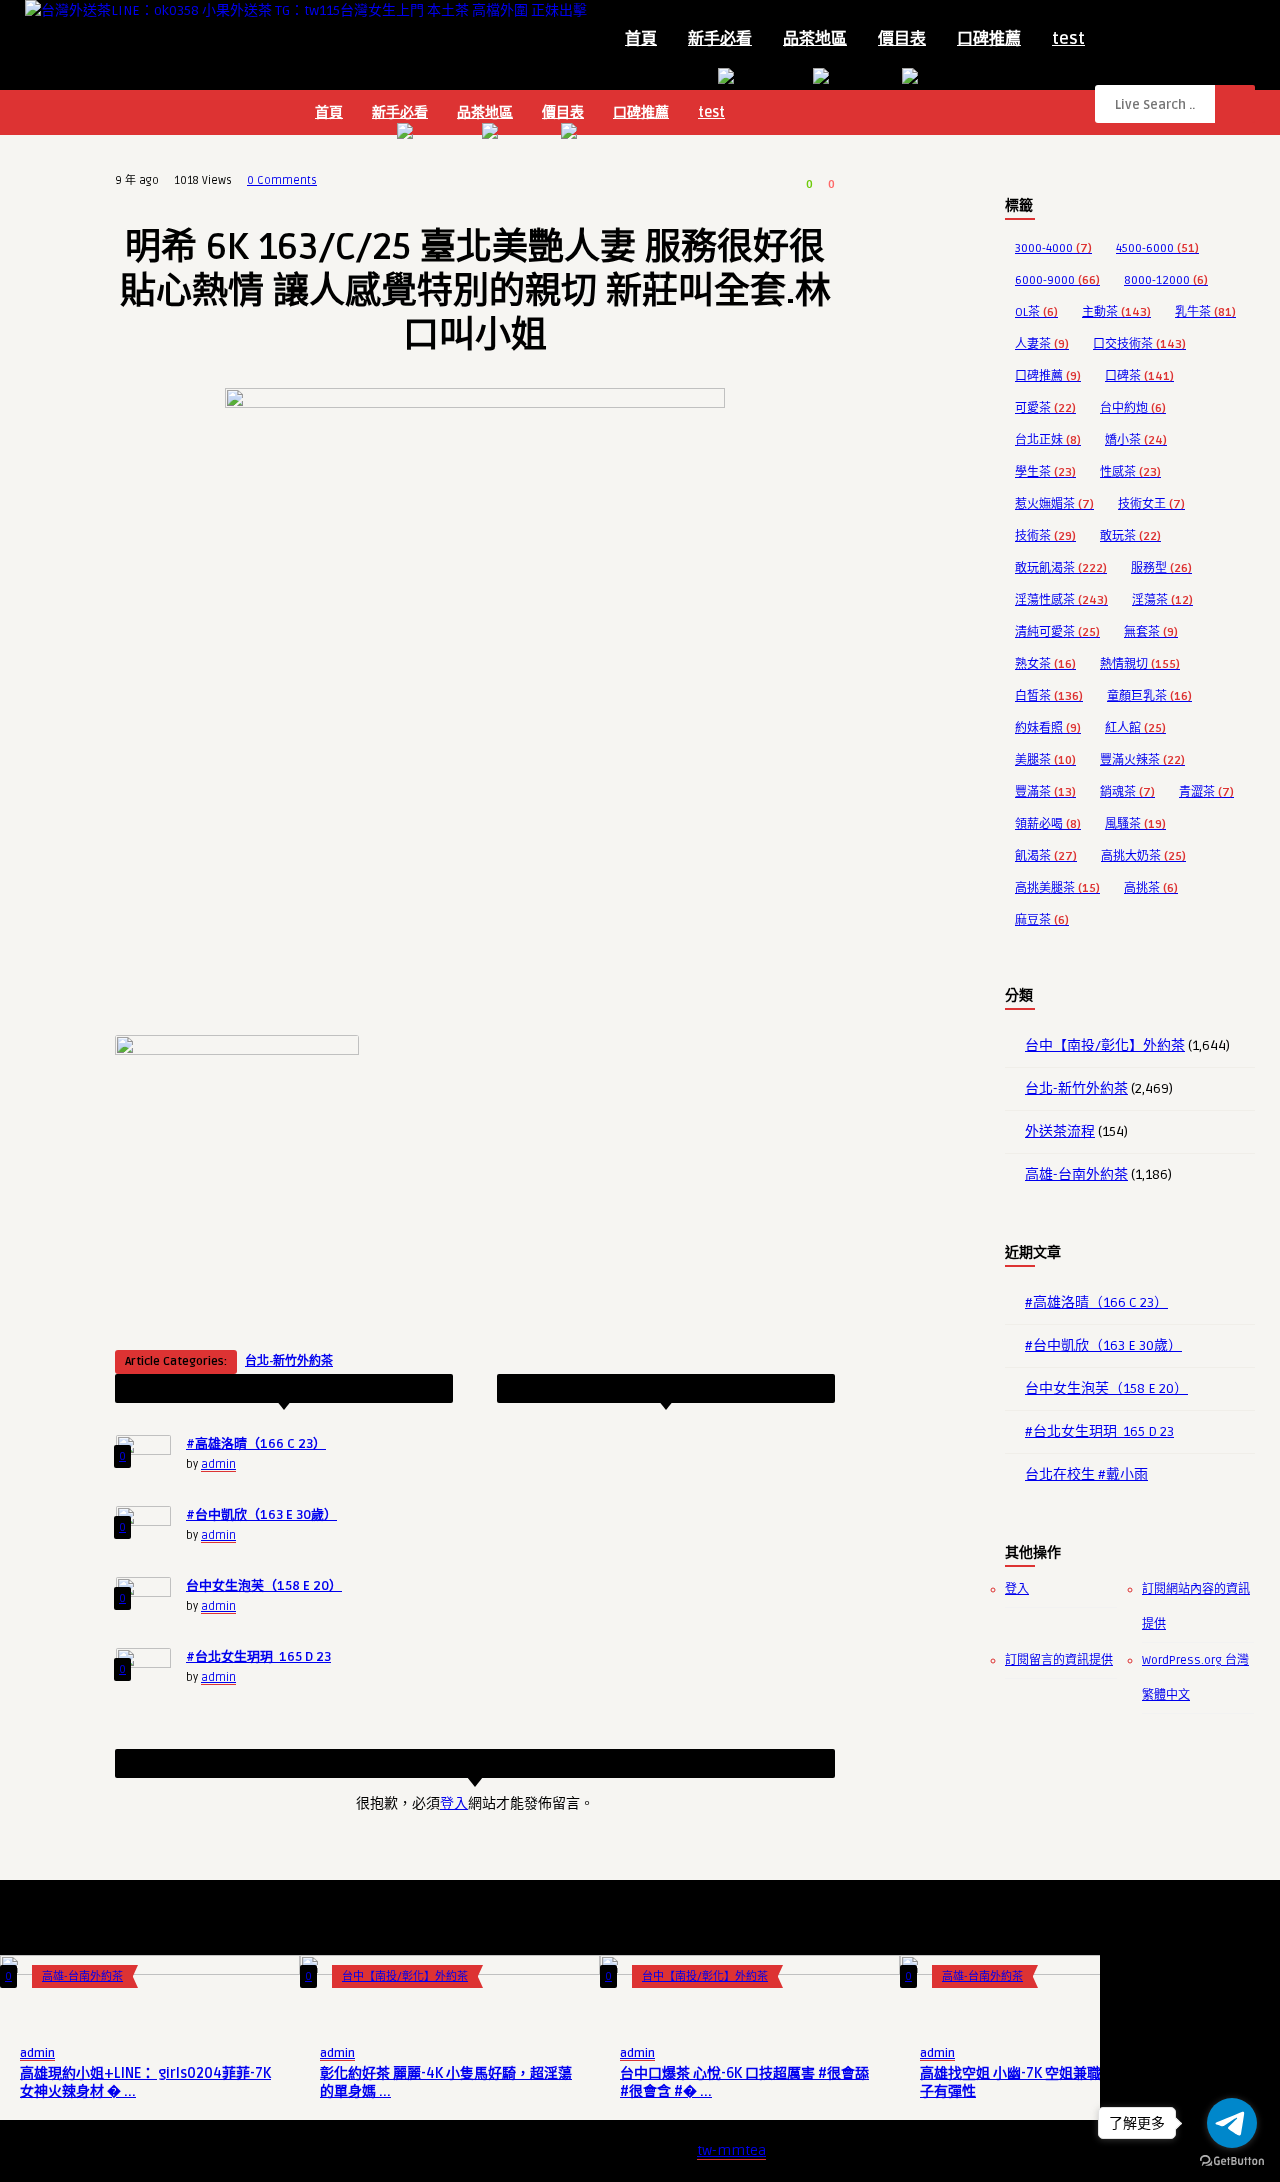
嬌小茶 (1136, 440)
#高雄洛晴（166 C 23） (256, 1444)
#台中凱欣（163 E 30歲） (261, 1515)
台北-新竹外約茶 (289, 1361)
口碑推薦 (989, 39)
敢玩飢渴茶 (1061, 568)
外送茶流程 (1060, 1131)
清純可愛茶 (1057, 632)
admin (218, 1464)
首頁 (641, 39)
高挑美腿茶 (1057, 888)
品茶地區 (815, 39)
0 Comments (282, 180)
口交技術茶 (1139, 344)
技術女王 (1151, 504)
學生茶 (1045, 472)
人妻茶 (1042, 344)
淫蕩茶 (1162, 600)
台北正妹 (1048, 440)
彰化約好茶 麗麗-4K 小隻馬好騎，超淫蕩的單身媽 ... (446, 2082)
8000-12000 (1166, 280)
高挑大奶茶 (1143, 856)
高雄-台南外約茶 (1076, 1174)
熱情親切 (1140, 664)
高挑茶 (1151, 888)
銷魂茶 (1127, 792)
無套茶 (1151, 632)
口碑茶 (1139, 376)
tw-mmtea (731, 2150)
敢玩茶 (1130, 536)
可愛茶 (1045, 408)
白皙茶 (1049, 696)
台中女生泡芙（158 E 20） (264, 1586)
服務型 (1161, 568)
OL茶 (1036, 312)
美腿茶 (1045, 760)
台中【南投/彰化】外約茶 (1105, 1045)
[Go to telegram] (1232, 2123)
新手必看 (720, 39)
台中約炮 (1133, 408)
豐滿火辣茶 (1142, 760)
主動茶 (1116, 312)
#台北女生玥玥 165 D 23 (258, 1657)
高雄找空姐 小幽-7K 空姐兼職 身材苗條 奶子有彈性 (1048, 2082)
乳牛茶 (1205, 312)
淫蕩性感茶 (1061, 600)
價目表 (902, 39)
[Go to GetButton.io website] (1232, 2161)
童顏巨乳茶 (1149, 696)
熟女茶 (1045, 664)
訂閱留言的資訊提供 (1059, 1660)
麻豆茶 (1042, 920)
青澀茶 (1206, 792)
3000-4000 (1053, 248)
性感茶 (1130, 472)
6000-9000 (1057, 280)
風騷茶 (1135, 824)
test (1068, 39)
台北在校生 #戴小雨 (1086, 1474)
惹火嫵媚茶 (1054, 504)
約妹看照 (1048, 728)
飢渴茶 (1046, 856)
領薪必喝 (1048, 824)
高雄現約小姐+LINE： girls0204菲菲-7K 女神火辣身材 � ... (145, 2082)
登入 (454, 1803)
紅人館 (1135, 728)
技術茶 (1045, 536)
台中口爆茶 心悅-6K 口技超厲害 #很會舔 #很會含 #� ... (744, 2082)
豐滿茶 (1045, 792)
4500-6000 (1157, 248)
